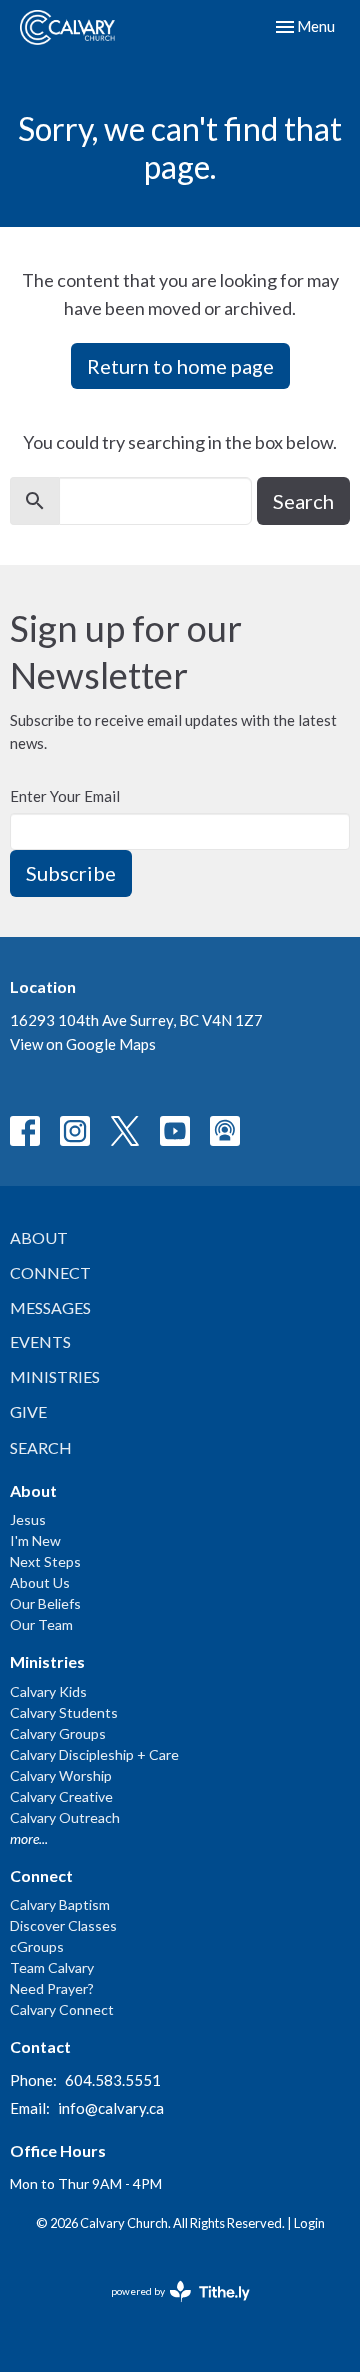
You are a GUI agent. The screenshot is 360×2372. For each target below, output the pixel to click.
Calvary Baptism (60, 1904)
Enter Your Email (65, 796)
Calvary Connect (62, 2009)
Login (309, 2223)
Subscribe (71, 873)
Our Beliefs (45, 1603)
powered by (170, 2308)
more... (29, 1838)
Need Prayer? (52, 1988)
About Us (40, 1582)
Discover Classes (63, 1925)
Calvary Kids (48, 1691)
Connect (50, 1272)
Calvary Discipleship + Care (94, 1754)
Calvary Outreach (65, 1817)
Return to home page (180, 366)
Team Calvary (52, 1967)
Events (40, 1341)
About (39, 1237)
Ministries (55, 1376)
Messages (50, 1307)
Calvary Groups (58, 1733)
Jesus (28, 1519)
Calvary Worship (61, 1775)
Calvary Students (64, 1712)
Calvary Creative (61, 1796)
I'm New (35, 1540)
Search (303, 501)
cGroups (37, 1946)
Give (28, 1411)
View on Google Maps (83, 1044)
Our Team (41, 1624)
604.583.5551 (113, 2080)
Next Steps (45, 1561)
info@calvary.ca (111, 2108)
